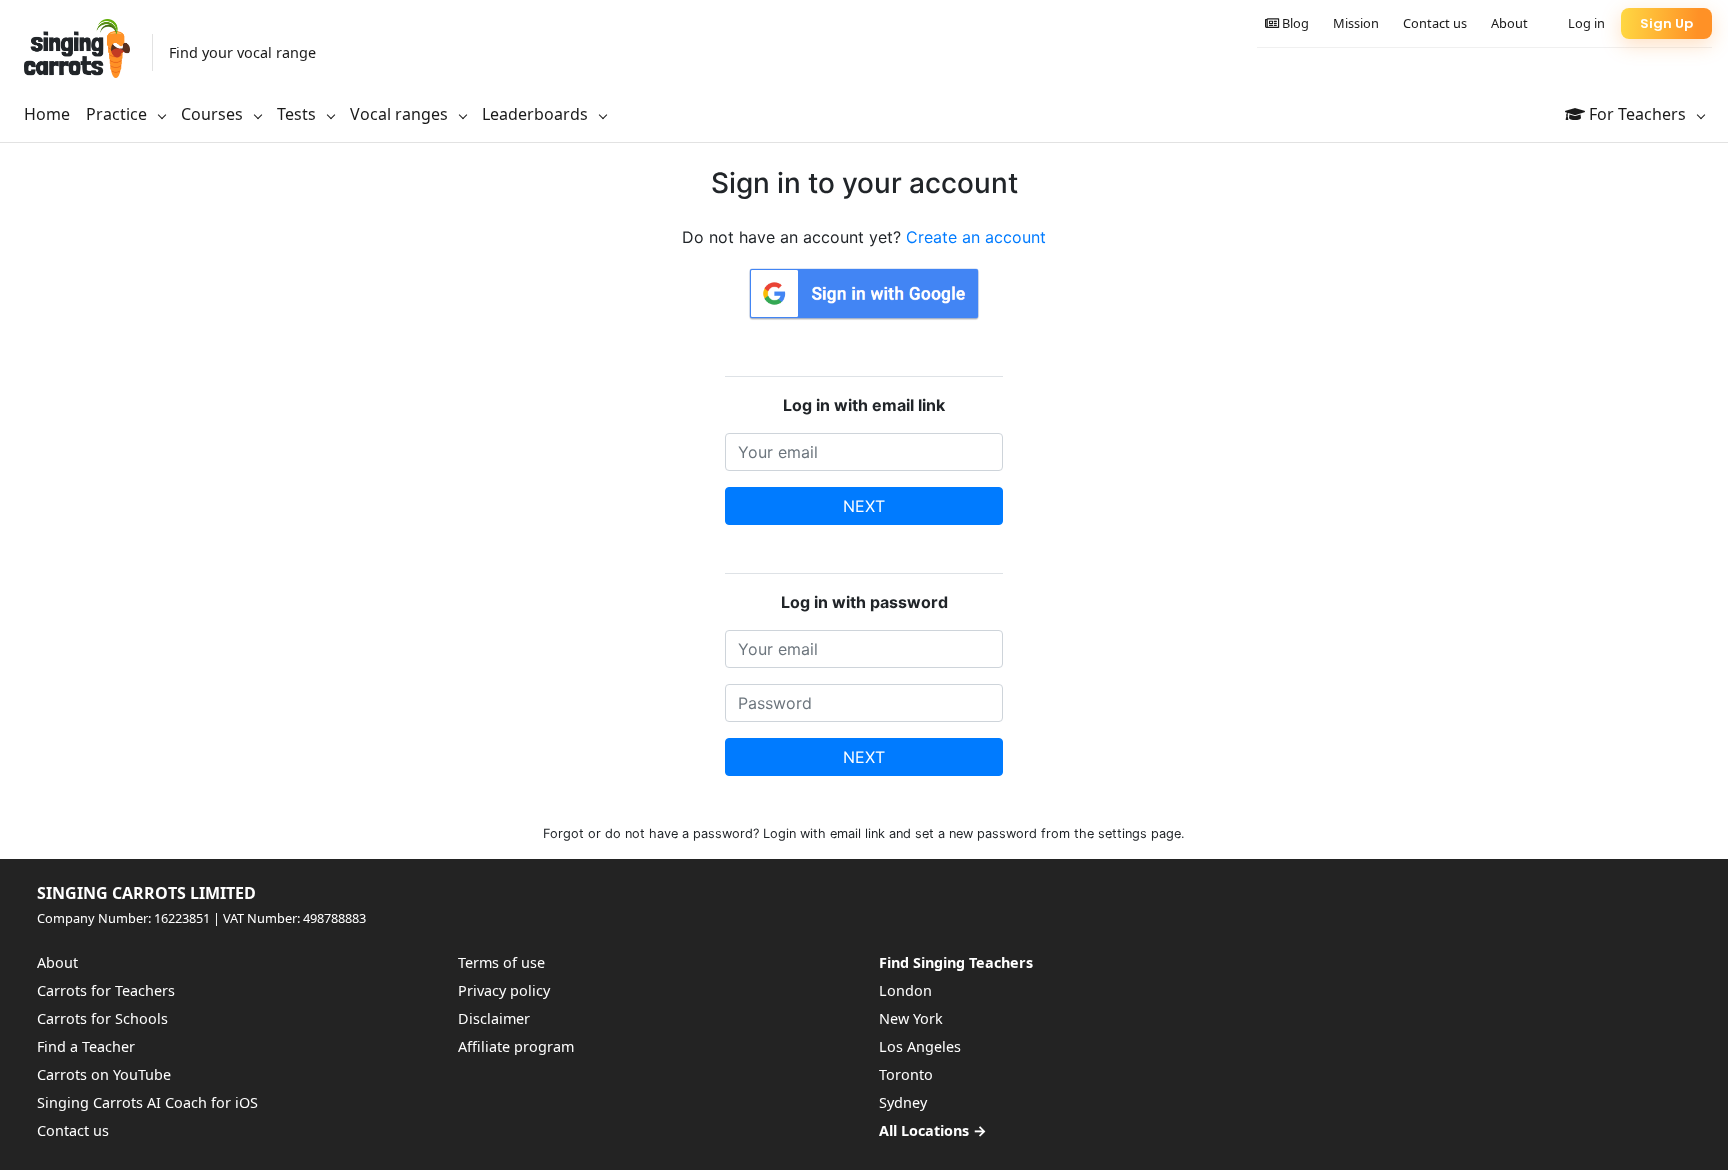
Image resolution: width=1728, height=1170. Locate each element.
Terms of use (501, 962)
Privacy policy (504, 990)
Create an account (976, 237)
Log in (1586, 23)
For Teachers (1637, 114)
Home (47, 114)
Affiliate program (516, 1046)
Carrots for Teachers (106, 990)
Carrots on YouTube (104, 1074)
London (905, 990)
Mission (1356, 23)
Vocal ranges (401, 114)
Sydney (903, 1102)
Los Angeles (920, 1046)
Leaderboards (537, 114)
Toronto (906, 1074)
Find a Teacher (86, 1046)
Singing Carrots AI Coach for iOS (147, 1102)
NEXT (864, 506)
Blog (1294, 23)
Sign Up (1666, 23)
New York (911, 1018)
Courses (214, 114)
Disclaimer (494, 1018)
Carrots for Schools (102, 1018)
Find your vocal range (242, 52)
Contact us (1435, 23)
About (1509, 23)
